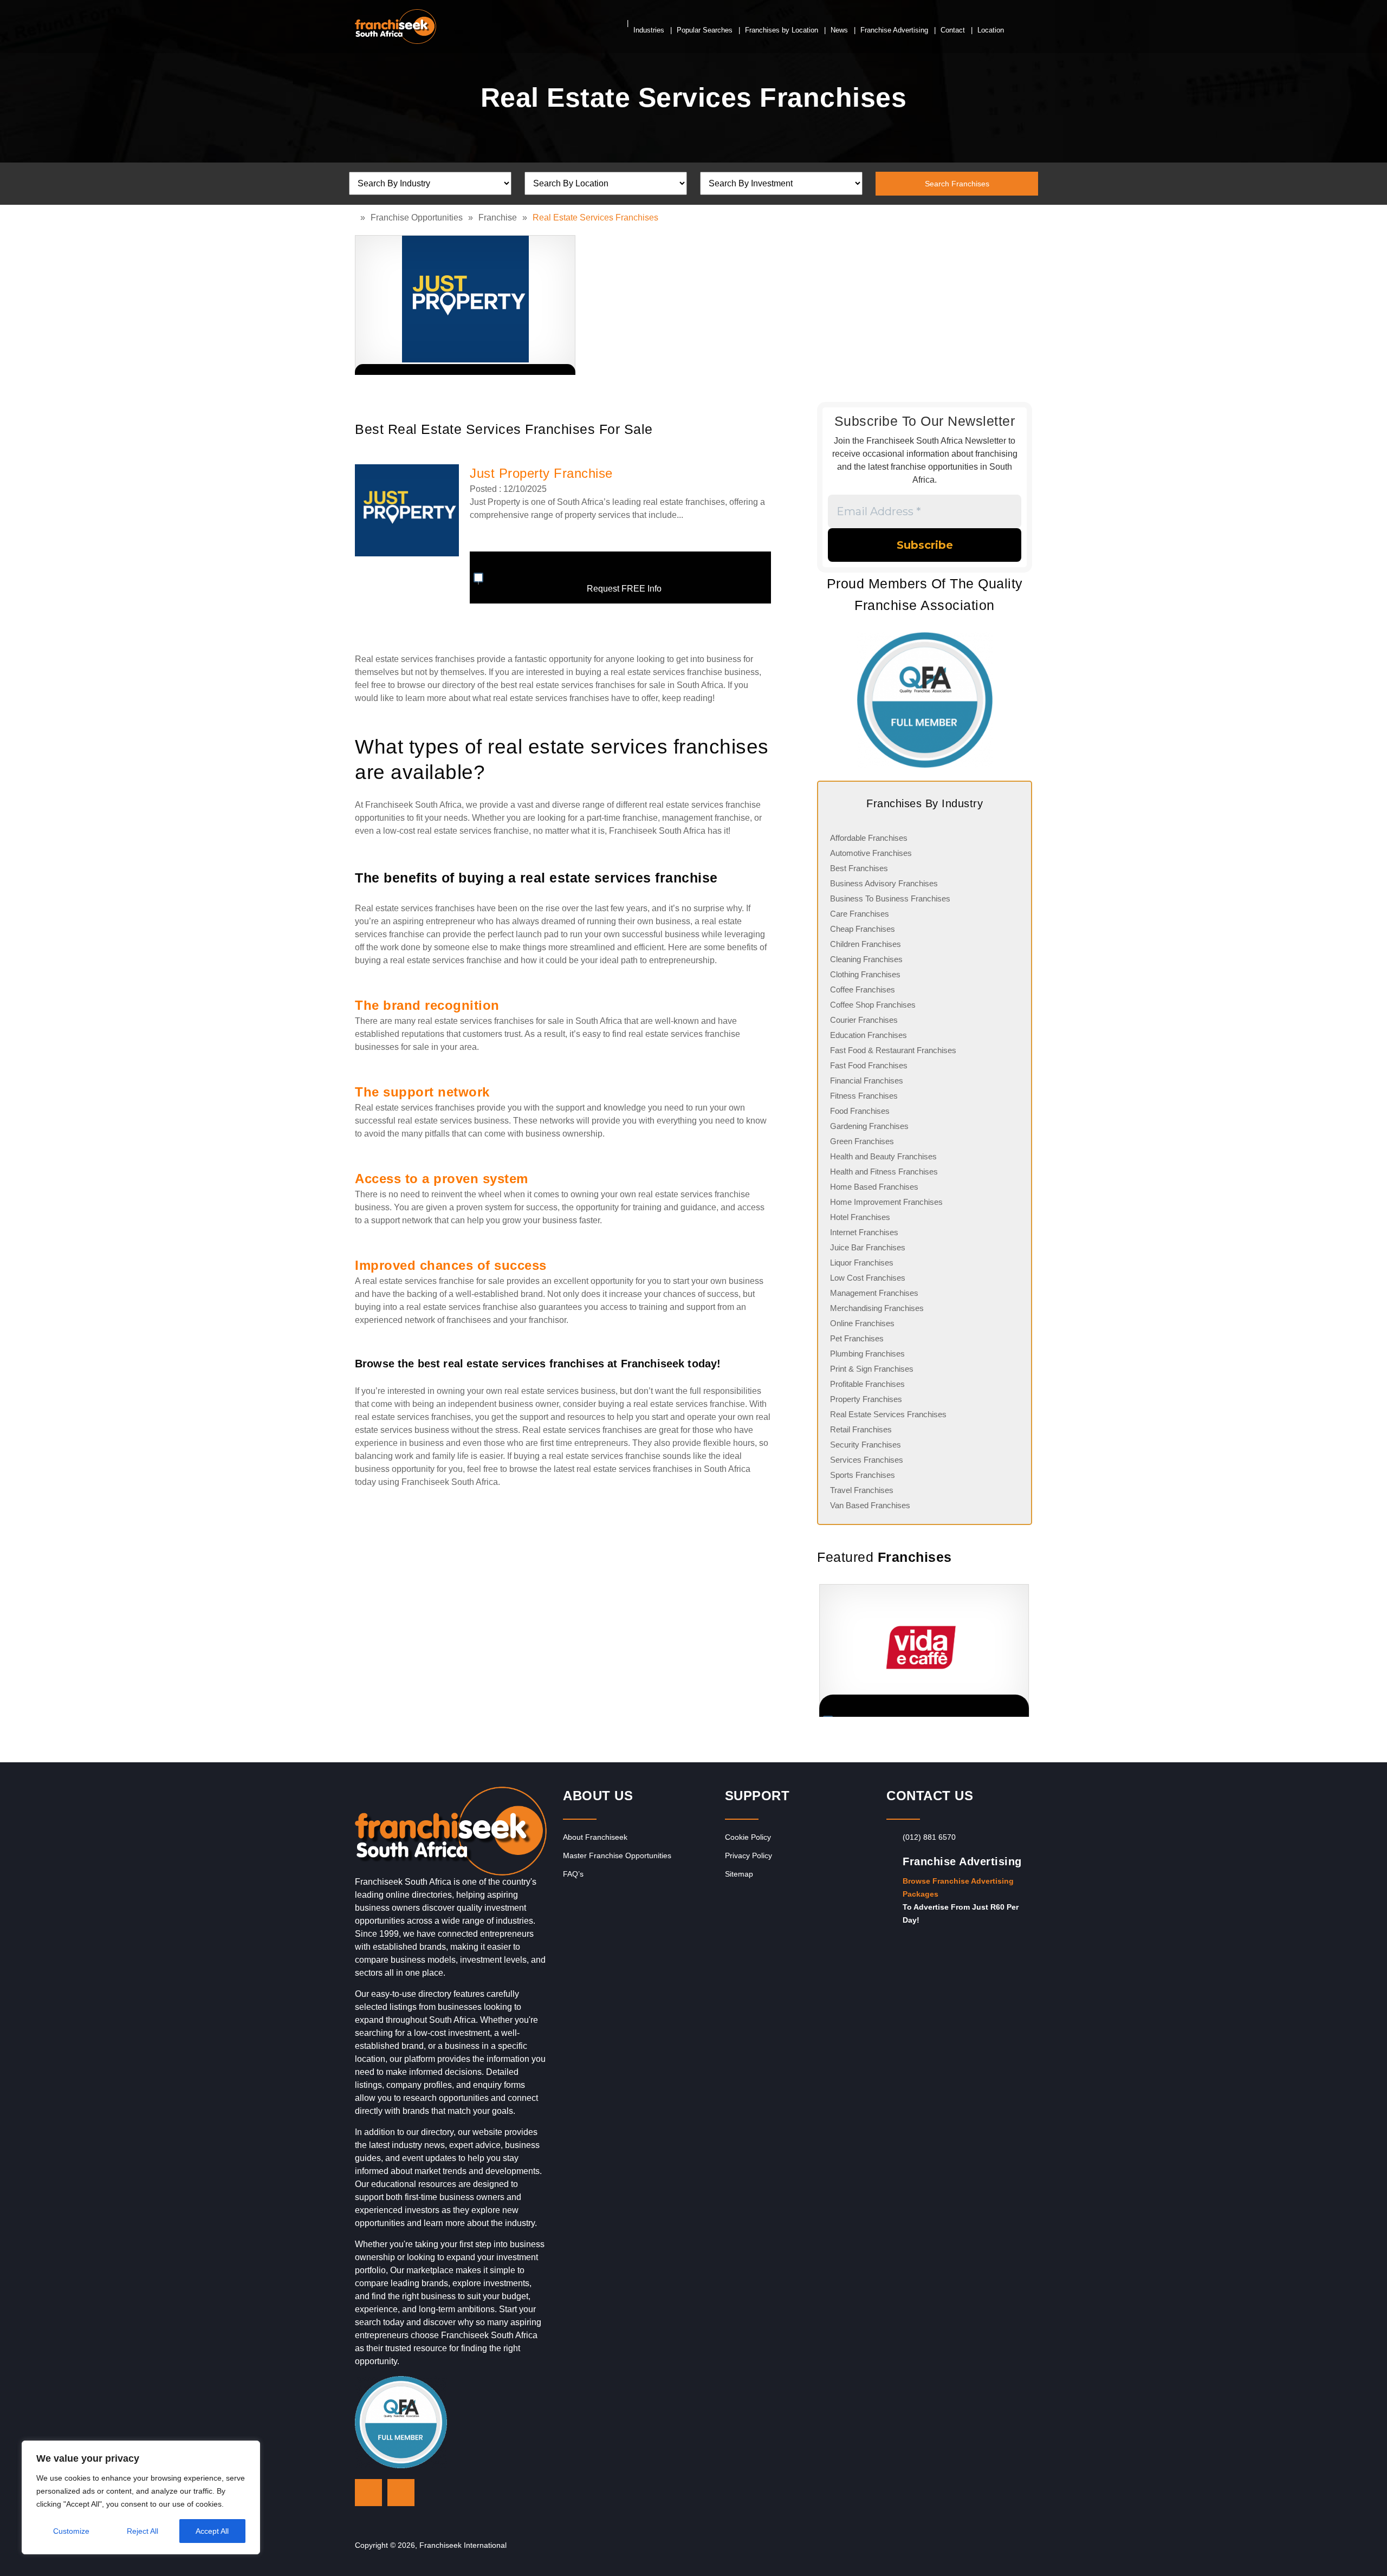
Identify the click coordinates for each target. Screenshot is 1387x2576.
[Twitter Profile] (368, 2493)
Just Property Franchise (541, 473)
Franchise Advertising (894, 30)
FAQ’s (573, 1874)
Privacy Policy (748, 1855)
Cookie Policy (748, 1837)
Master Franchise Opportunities (617, 1855)
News (839, 30)
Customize (71, 2531)
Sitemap (739, 1874)
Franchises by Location (782, 30)
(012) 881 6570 (929, 1837)
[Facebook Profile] (401, 2493)
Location (991, 30)
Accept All (212, 2531)
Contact (953, 30)
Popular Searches (705, 30)
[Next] (1019, 1650)
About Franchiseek (595, 1837)
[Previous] (817, 1650)
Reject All (142, 2531)
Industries (649, 30)
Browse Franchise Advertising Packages (958, 1887)
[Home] (358, 218)
